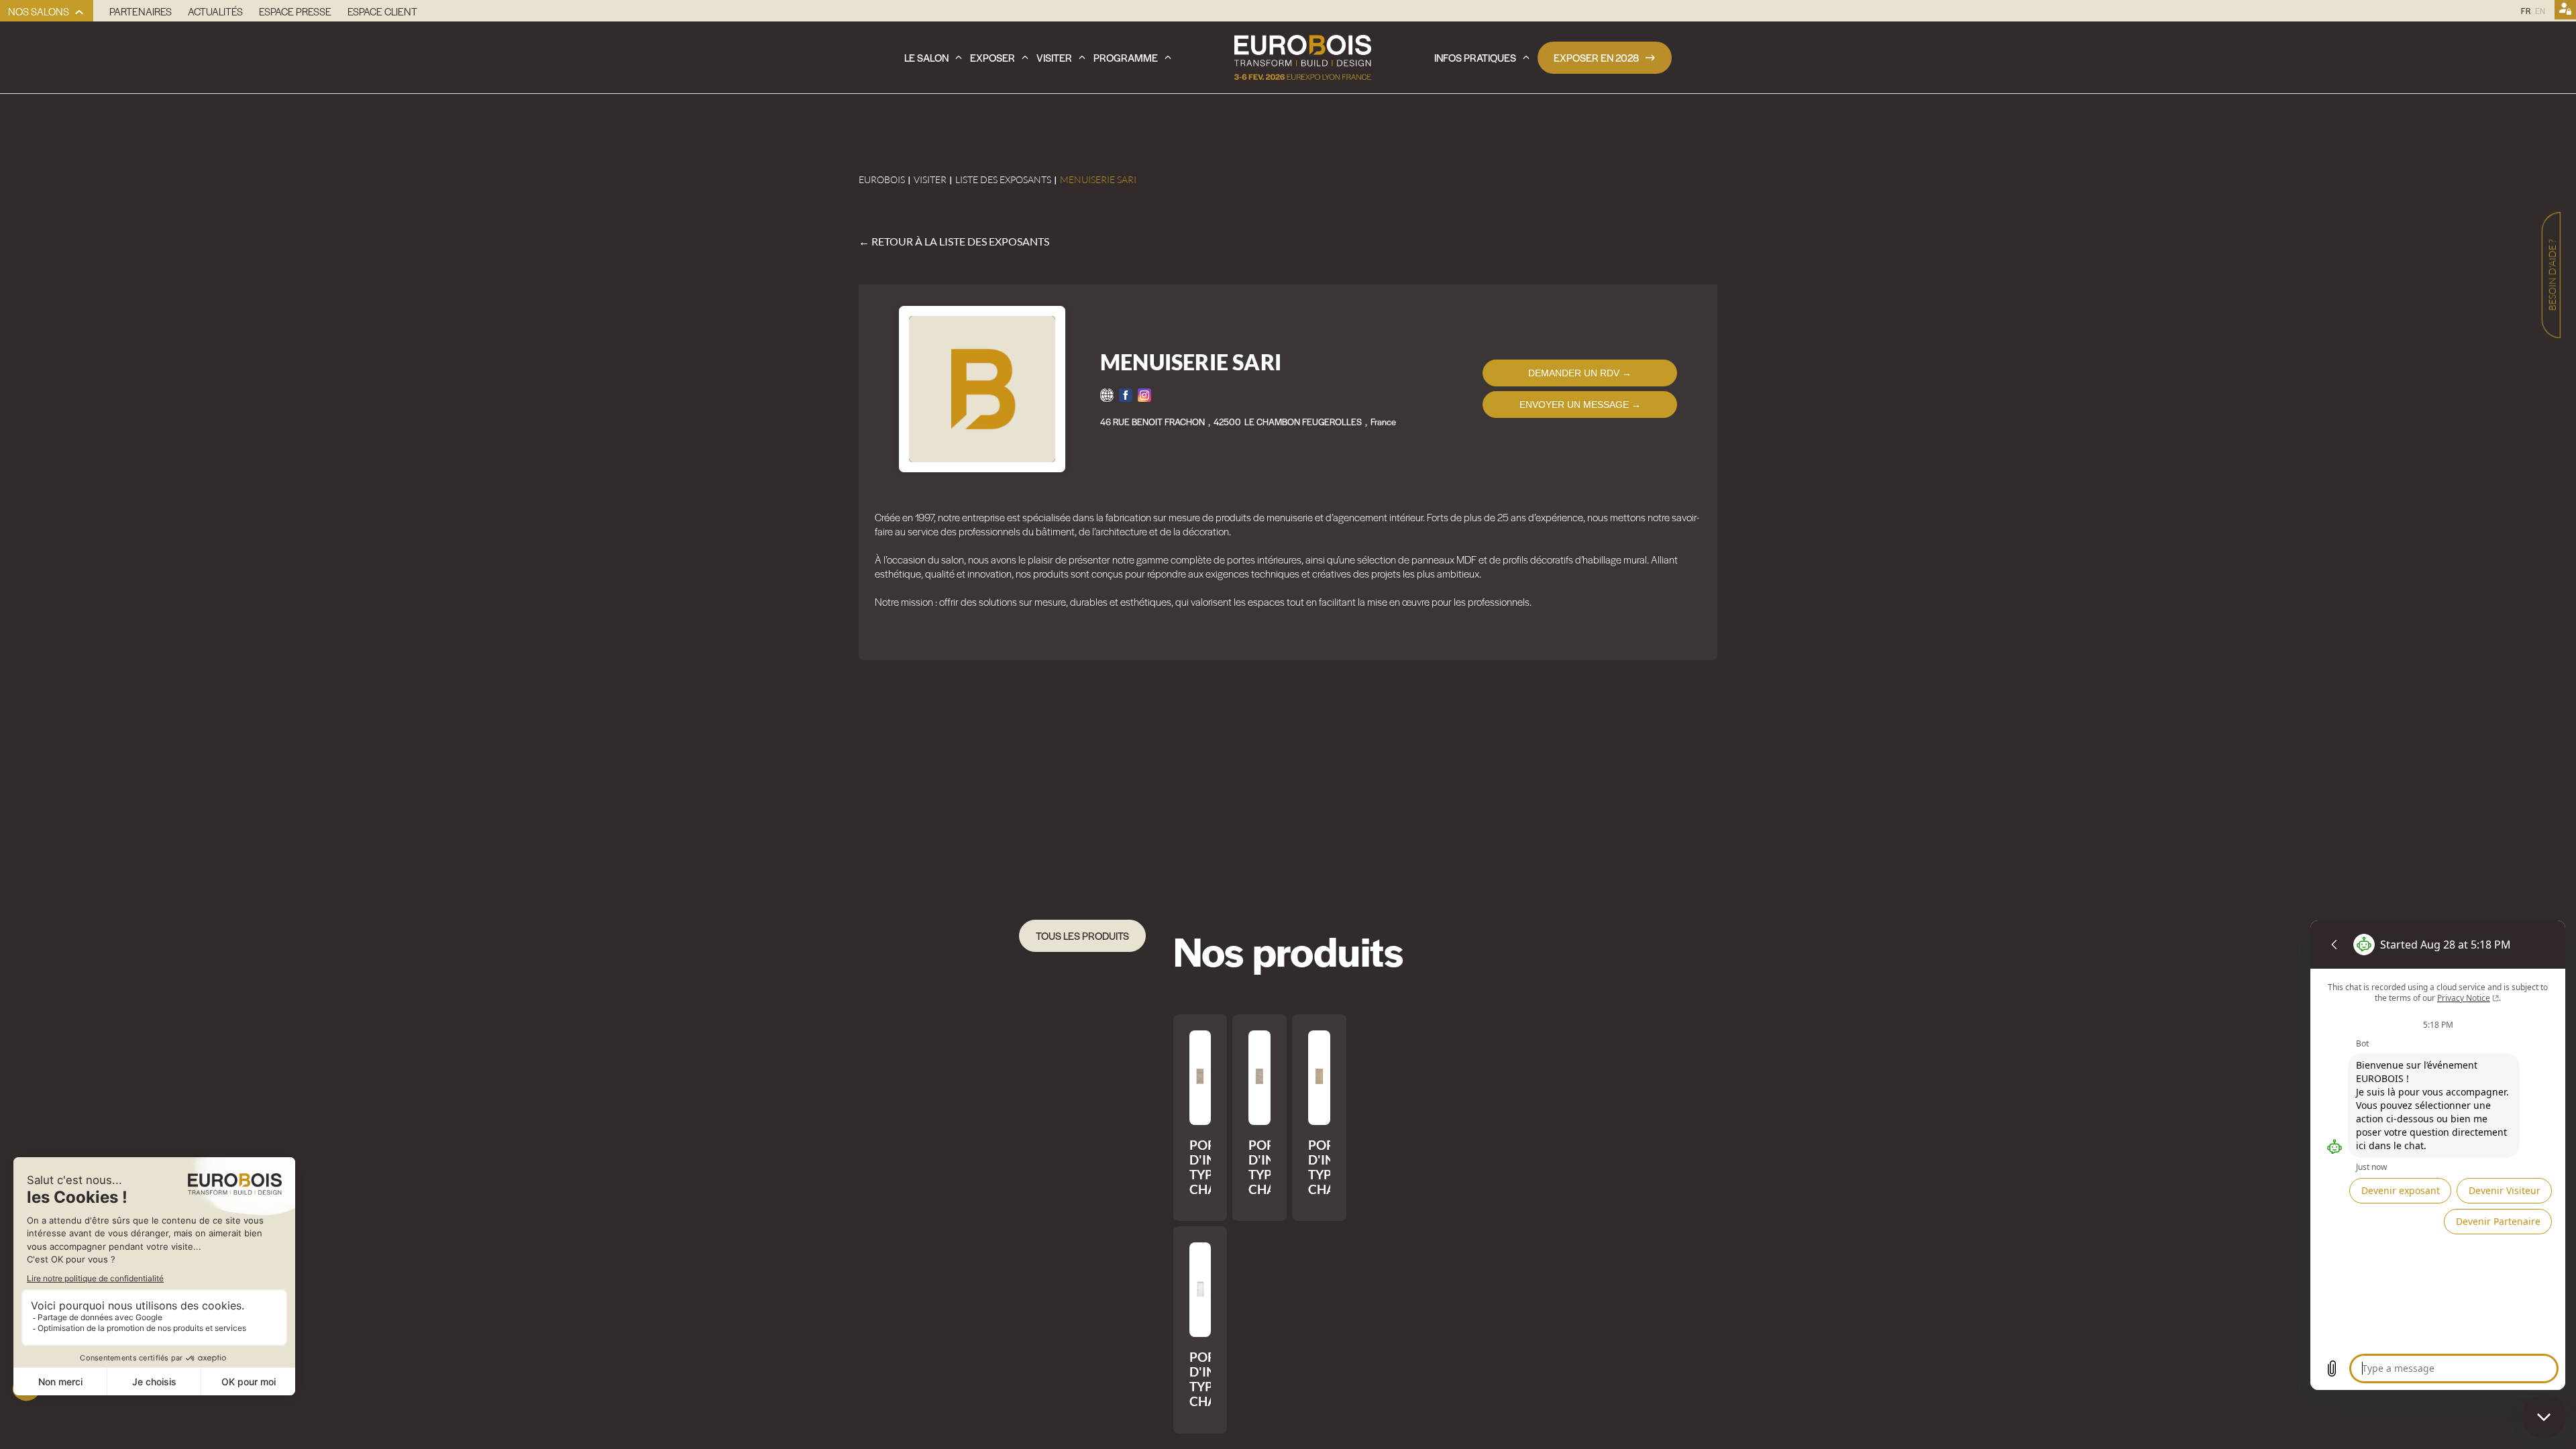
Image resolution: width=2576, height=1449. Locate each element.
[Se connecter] (2565, 11)
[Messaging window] (2438, 1155)
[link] (47, 11)
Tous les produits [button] (1082, 935)
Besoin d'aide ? (2552, 275)
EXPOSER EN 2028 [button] (1596, 57)
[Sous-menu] (79, 12)
